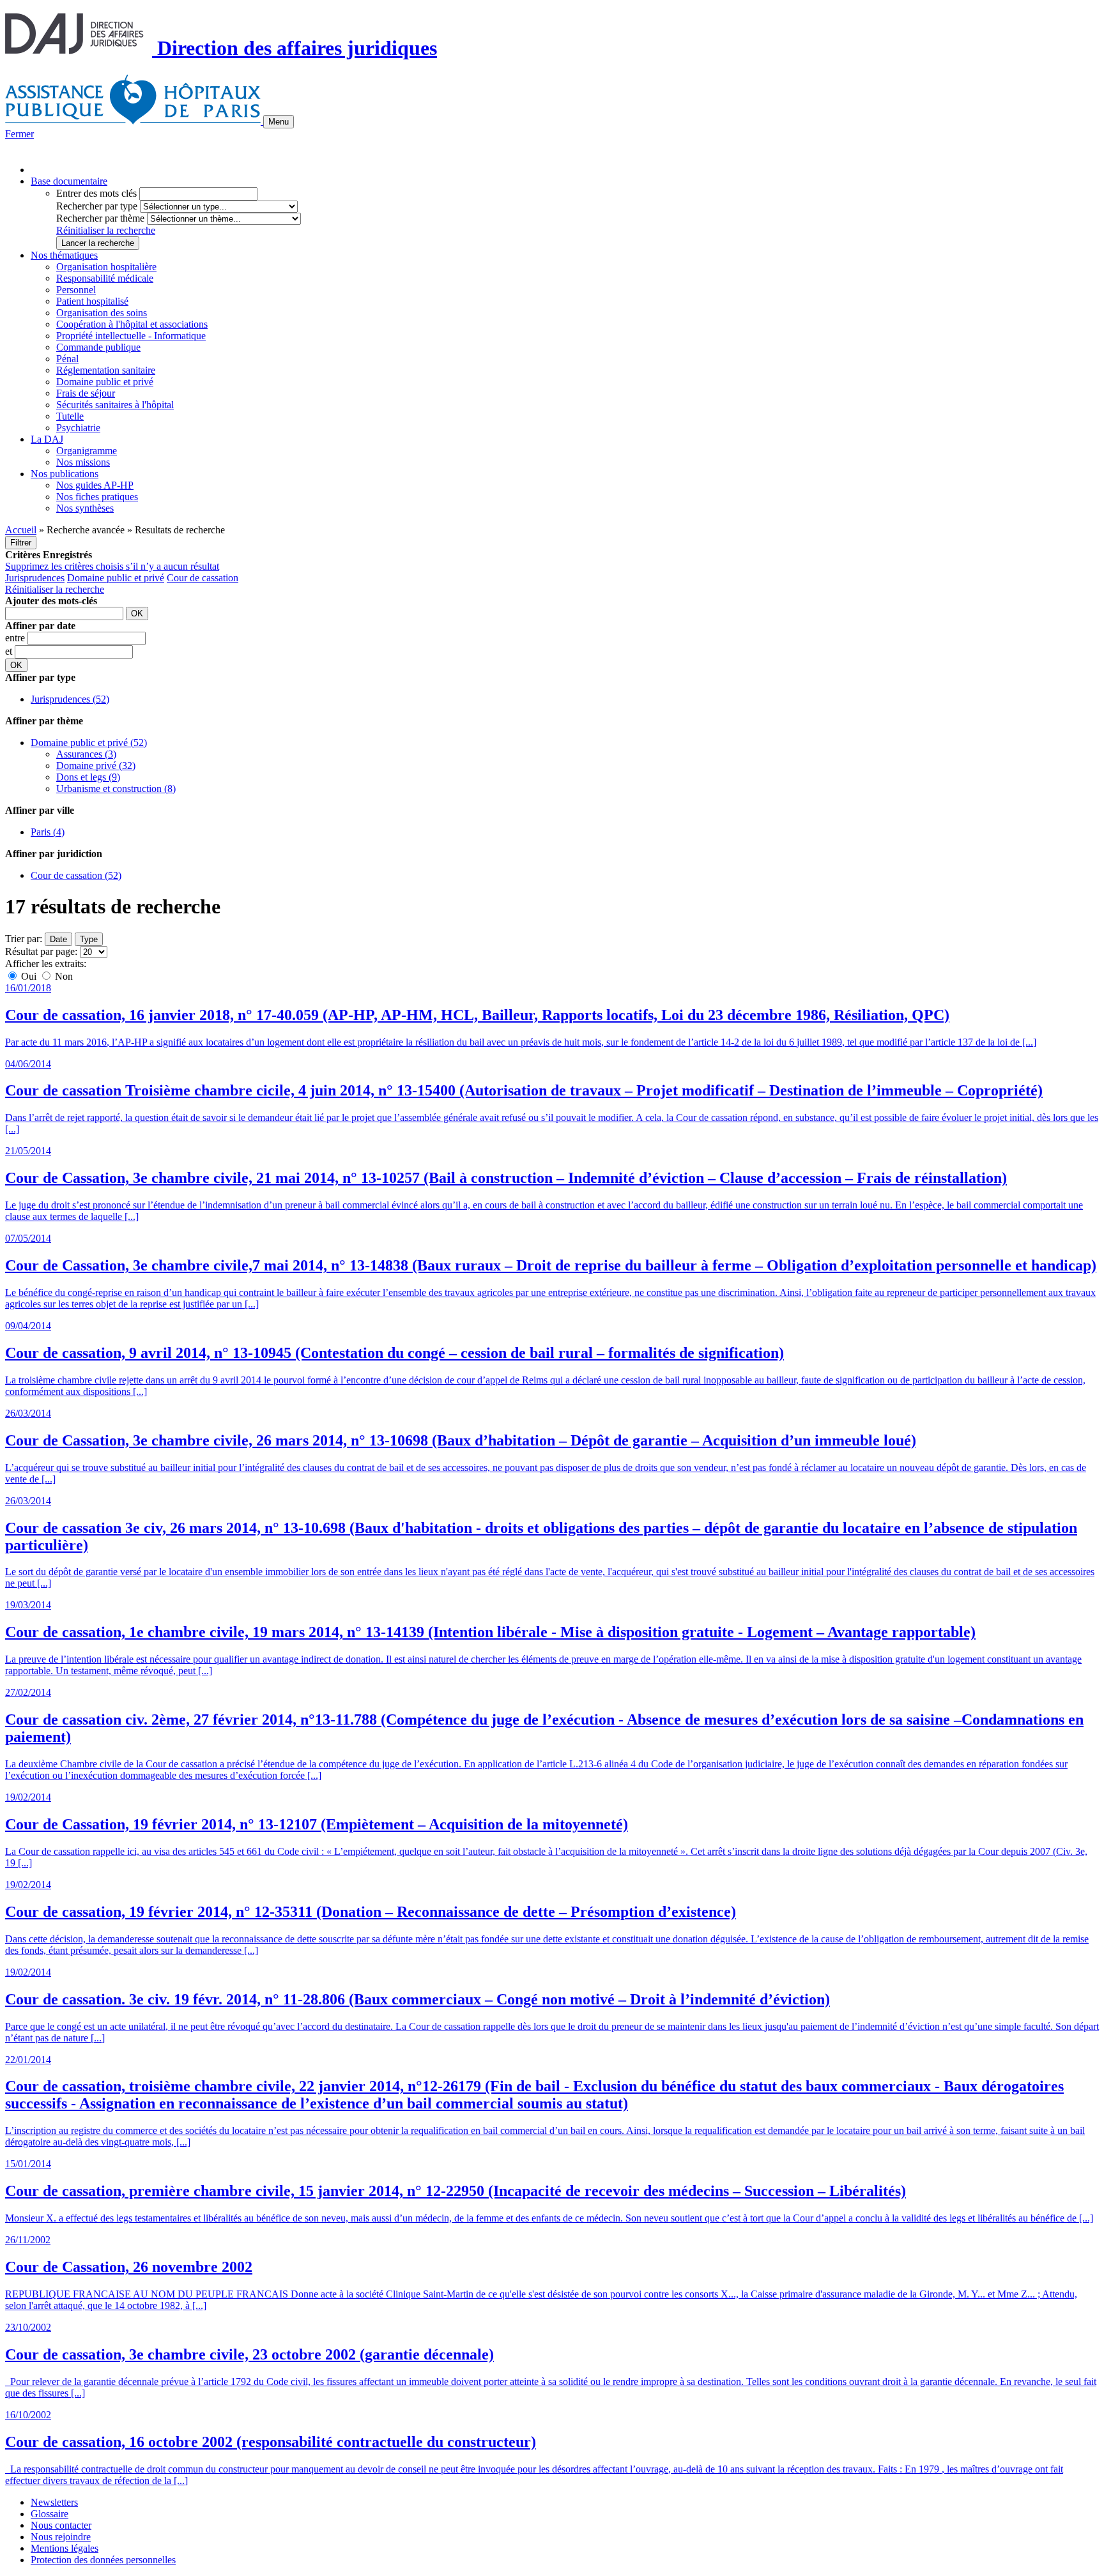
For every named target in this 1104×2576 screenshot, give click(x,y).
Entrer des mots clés (96, 193)
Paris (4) (48, 832)
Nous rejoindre (61, 2537)
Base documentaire (69, 181)
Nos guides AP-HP (95, 485)
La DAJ (47, 439)
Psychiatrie (78, 428)
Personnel (76, 290)
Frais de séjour (86, 393)
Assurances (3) (86, 754)
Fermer (19, 134)
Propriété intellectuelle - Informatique (131, 336)
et (10, 651)
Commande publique (98, 347)
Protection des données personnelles (103, 2560)
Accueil (21, 530)
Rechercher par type (97, 206)
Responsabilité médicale (105, 278)
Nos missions (83, 462)
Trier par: (24, 939)
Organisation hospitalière (106, 267)
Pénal (67, 359)
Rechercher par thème (100, 218)
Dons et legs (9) (88, 777)
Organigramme (87, 451)
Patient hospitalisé (92, 301)
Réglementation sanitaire (106, 370)
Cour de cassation (203, 578)
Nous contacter (61, 2525)
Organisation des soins (102, 313)
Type (89, 939)
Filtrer (21, 543)
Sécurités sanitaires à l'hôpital (115, 405)
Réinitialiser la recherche (106, 230)
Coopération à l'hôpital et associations (132, 324)
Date (58, 939)
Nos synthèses (85, 508)
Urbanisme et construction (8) (116, 789)
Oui (29, 976)
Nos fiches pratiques (97, 497)
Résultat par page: (41, 951)
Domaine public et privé (105, 382)
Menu (279, 122)
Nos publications (65, 474)
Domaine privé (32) (96, 766)
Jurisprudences (35, 578)
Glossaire (50, 2514)
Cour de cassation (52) (76, 875)
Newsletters (54, 2502)
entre (16, 638)
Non (63, 976)
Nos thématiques (64, 255)
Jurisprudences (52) (70, 699)
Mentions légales (65, 2548)
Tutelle (70, 416)
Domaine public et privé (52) (89, 743)
